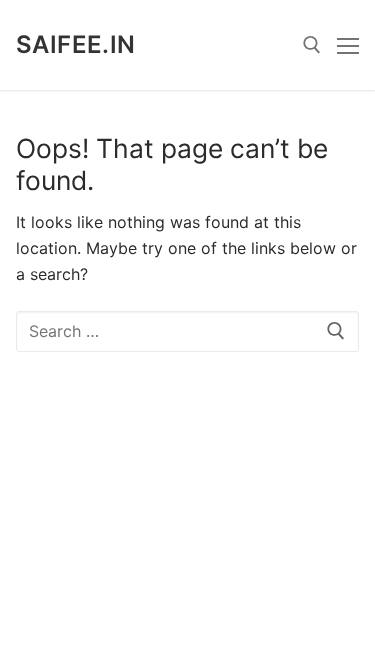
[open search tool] (312, 45)
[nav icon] (348, 45)
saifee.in (76, 44)
